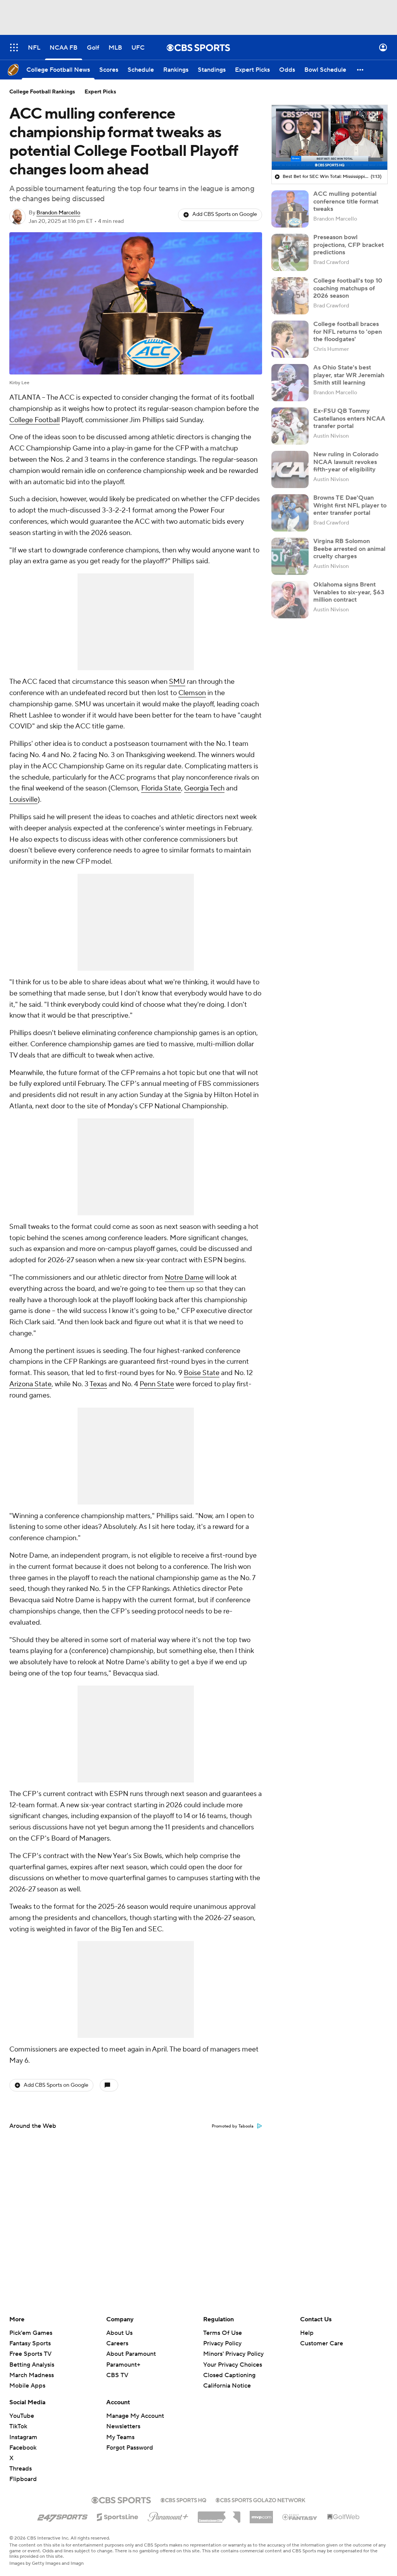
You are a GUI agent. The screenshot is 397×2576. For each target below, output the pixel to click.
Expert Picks (100, 92)
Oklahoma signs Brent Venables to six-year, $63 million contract (349, 592)
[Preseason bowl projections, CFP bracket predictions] (290, 252)
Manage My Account (135, 2416)
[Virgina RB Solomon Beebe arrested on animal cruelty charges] (290, 556)
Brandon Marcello (58, 213)
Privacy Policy (222, 2343)
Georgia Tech (204, 788)
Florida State (161, 788)
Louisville (23, 800)
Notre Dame (184, 1278)
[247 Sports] (62, 2516)
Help (307, 2333)
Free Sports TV (30, 2354)
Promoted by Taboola (233, 2126)
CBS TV (117, 2375)
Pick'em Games (31, 2333)
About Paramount (131, 2354)
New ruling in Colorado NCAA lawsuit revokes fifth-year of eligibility (346, 462)
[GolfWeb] (343, 2517)
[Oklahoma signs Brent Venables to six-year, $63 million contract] (290, 600)
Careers (117, 2343)
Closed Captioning (229, 2375)
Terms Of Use (223, 2333)
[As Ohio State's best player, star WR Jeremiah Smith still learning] (290, 383)
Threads (21, 2469)
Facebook (23, 2448)
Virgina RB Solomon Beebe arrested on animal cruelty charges (349, 549)
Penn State (157, 1384)
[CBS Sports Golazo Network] (261, 2499)
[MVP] (261, 2514)
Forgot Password (130, 2448)
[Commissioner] (219, 2514)
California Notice (227, 2386)
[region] (330, 138)
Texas (98, 1384)
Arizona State (30, 1384)
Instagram (23, 2437)
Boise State (202, 1373)
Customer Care (322, 2343)
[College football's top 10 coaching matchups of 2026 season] (290, 296)
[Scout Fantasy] (300, 2517)
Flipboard (23, 2479)
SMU (177, 682)
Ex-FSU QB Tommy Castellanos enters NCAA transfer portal (349, 418)
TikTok (18, 2426)
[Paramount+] (168, 2515)
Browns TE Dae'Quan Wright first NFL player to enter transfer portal (350, 505)
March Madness (32, 2375)
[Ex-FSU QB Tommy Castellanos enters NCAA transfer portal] (290, 426)
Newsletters (123, 2426)
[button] (14, 47)
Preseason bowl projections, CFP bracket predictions (349, 245)
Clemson (192, 693)
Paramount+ (123, 2365)
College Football (35, 420)
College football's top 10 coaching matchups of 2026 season (348, 288)
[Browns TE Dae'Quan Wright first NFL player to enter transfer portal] (290, 513)
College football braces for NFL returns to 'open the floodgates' (348, 331)
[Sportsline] (118, 2516)
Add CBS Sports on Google (225, 214)
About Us (119, 2333)
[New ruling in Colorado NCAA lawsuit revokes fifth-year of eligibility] (290, 469)
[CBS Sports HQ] (183, 2499)
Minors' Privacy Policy (233, 2354)
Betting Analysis (32, 2365)
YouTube (22, 2416)
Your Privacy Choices (233, 2365)
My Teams (120, 2437)
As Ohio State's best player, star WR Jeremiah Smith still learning (349, 375)
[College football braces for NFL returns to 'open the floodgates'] (290, 339)
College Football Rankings (42, 92)
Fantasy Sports (30, 2343)
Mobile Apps (27, 2386)
